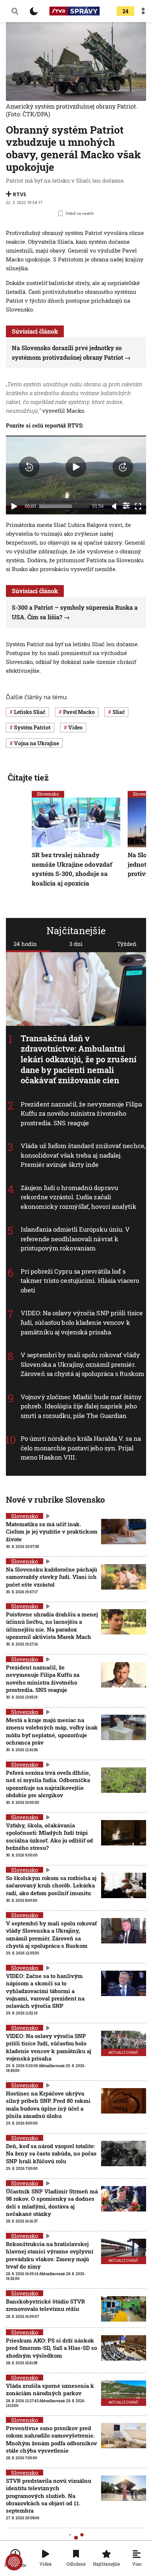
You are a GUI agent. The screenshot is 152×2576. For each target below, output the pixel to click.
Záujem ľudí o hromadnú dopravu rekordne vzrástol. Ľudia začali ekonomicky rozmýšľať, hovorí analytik (79, 1197)
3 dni (76, 944)
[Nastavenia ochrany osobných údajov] (14, 2562)
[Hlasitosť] (114, 506)
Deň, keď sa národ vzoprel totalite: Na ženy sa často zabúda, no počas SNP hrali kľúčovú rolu (51, 2153)
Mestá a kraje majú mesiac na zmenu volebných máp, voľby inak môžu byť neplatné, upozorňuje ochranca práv (52, 1731)
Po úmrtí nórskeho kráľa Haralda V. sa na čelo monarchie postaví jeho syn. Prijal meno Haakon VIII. (81, 1448)
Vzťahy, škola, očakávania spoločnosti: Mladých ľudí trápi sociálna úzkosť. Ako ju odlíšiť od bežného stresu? (49, 1836)
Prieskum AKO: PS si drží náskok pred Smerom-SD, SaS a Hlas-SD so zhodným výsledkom (51, 2348)
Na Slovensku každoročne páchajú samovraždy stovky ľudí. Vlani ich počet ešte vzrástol (51, 1577)
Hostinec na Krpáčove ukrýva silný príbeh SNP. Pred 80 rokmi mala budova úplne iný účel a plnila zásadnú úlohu (48, 2105)
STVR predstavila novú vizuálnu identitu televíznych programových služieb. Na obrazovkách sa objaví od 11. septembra (49, 2496)
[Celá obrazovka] (138, 506)
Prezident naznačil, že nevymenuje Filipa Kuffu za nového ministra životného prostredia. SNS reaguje (81, 1113)
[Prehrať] (14, 506)
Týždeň (127, 944)
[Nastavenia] (126, 506)
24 (125, 11)
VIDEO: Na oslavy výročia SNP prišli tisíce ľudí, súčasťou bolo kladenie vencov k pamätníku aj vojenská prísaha (82, 1323)
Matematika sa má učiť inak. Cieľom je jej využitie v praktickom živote (52, 1532)
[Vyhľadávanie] (15, 11)
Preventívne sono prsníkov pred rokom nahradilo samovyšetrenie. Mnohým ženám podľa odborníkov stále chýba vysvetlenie (51, 2439)
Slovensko (48, 794)
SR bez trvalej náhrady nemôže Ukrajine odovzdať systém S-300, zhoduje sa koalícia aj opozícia (72, 869)
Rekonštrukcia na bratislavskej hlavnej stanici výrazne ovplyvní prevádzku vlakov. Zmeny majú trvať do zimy (50, 2255)
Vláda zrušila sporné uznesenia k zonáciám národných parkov (50, 2389)
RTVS (20, 194)
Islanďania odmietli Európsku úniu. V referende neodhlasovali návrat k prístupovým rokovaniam (75, 1239)
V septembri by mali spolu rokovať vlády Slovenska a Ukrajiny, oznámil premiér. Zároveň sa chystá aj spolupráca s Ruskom (82, 1364)
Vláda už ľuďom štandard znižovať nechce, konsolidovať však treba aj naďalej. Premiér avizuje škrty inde (83, 1155)
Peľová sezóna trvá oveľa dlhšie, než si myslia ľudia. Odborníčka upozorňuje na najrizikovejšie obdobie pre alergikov (48, 1784)
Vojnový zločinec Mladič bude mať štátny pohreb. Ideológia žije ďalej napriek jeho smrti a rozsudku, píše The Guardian (81, 1406)
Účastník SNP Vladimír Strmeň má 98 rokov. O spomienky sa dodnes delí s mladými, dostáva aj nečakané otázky (52, 2202)
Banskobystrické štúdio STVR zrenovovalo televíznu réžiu (45, 2305)
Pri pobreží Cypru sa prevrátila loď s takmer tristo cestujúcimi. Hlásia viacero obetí (80, 1281)
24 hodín (25, 944)
